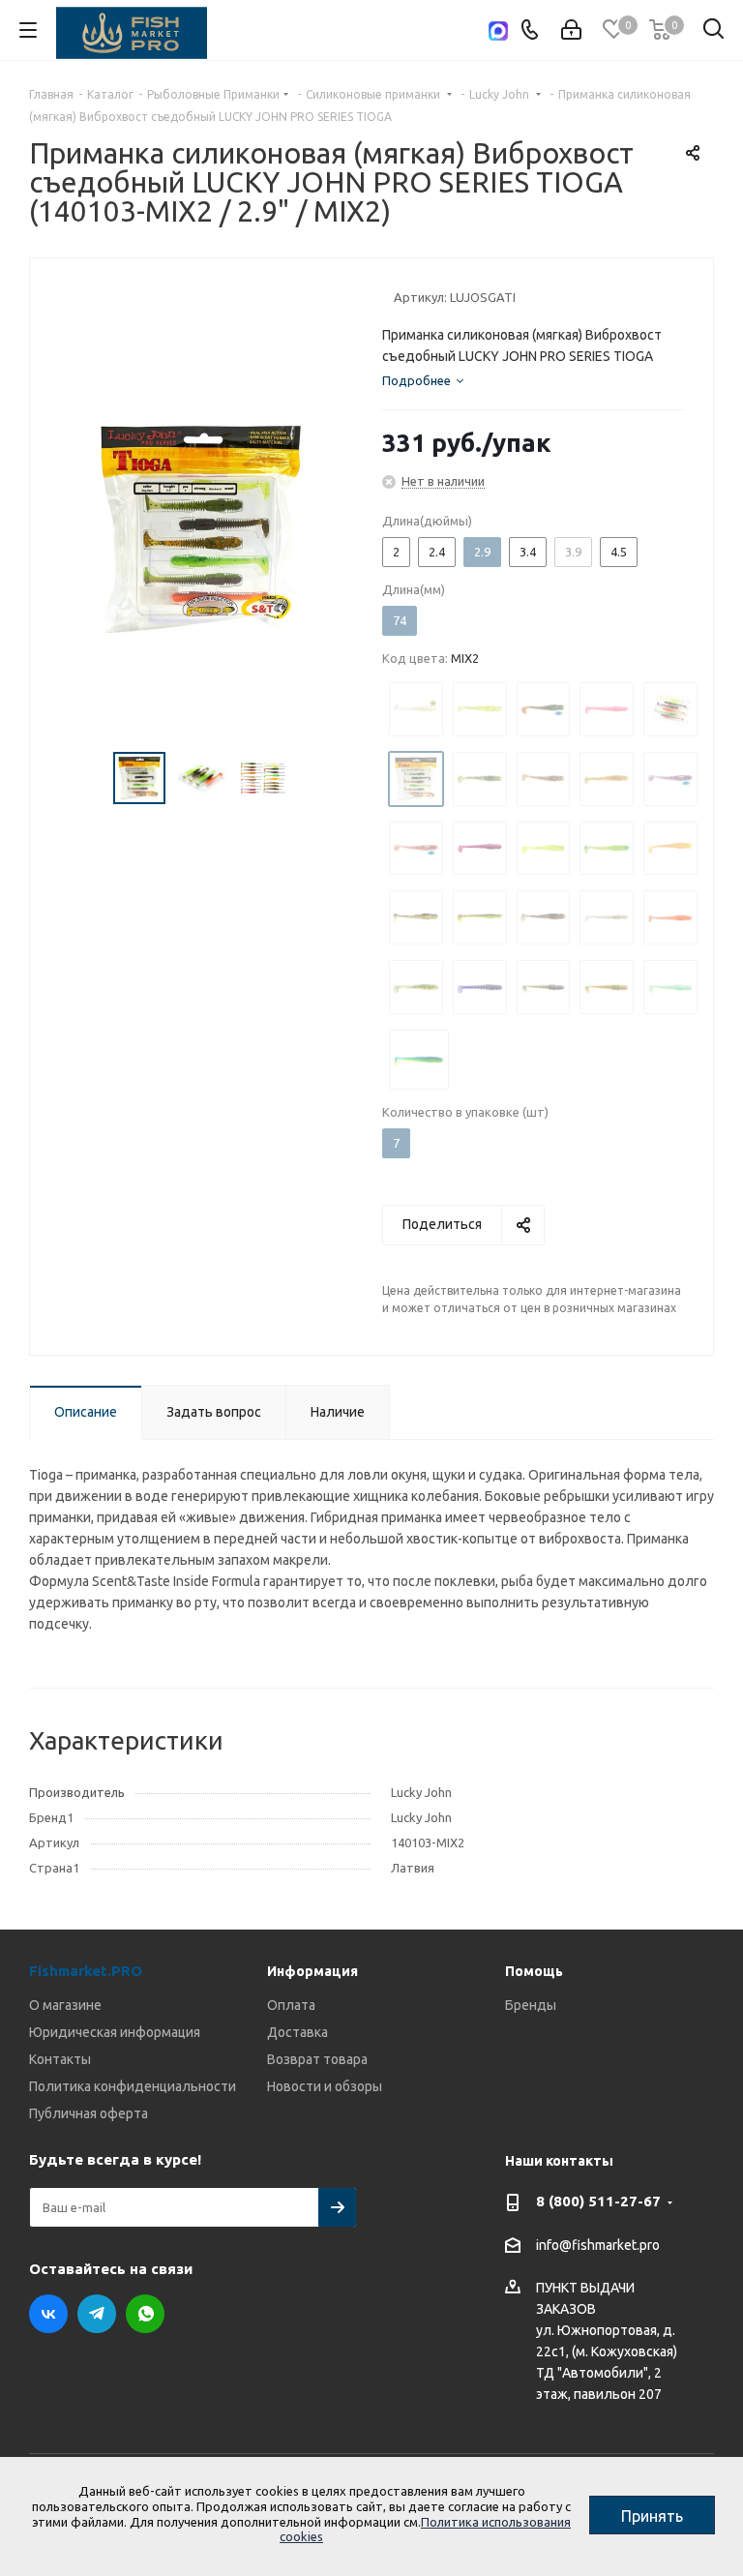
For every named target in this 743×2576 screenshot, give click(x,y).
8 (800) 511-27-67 (598, 2201)
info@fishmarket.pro (598, 2245)
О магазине (65, 2005)
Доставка (297, 2032)
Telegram (97, 2314)
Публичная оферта (89, 2113)
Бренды (531, 2005)
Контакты (60, 2059)
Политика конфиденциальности (133, 2086)
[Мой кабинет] (571, 30)
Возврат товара (317, 2059)
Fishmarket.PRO (86, 1971)
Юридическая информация (115, 2032)
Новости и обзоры (325, 2086)
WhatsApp (145, 2314)
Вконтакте (48, 2314)
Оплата (291, 2005)
